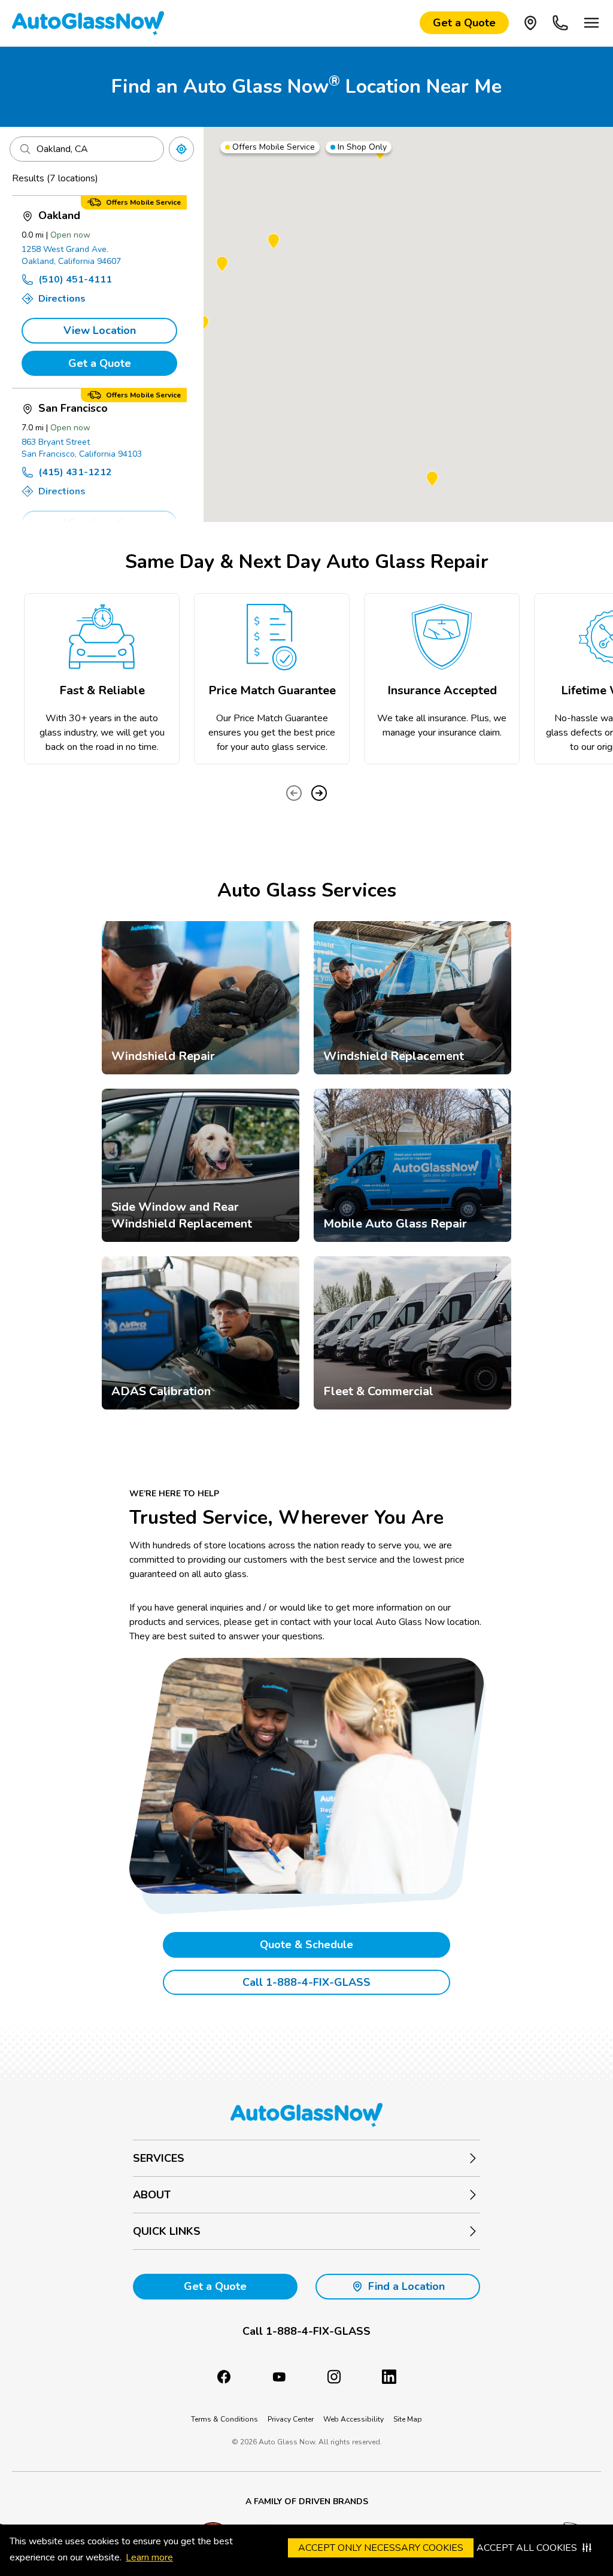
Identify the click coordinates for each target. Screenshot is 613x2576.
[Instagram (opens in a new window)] (334, 2377)
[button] (274, 242)
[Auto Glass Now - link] (88, 23)
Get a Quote (100, 363)
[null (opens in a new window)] (389, 2377)
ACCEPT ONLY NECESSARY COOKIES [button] (381, 2548)
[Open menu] (591, 23)
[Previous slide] (294, 793)
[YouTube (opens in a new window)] (279, 2377)
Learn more (149, 2557)
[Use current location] (181, 149)
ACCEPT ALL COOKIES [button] (527, 2548)
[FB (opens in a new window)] (224, 2377)
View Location (100, 330)
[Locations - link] (530, 23)
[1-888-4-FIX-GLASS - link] (560, 23)
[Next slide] (319, 793)
